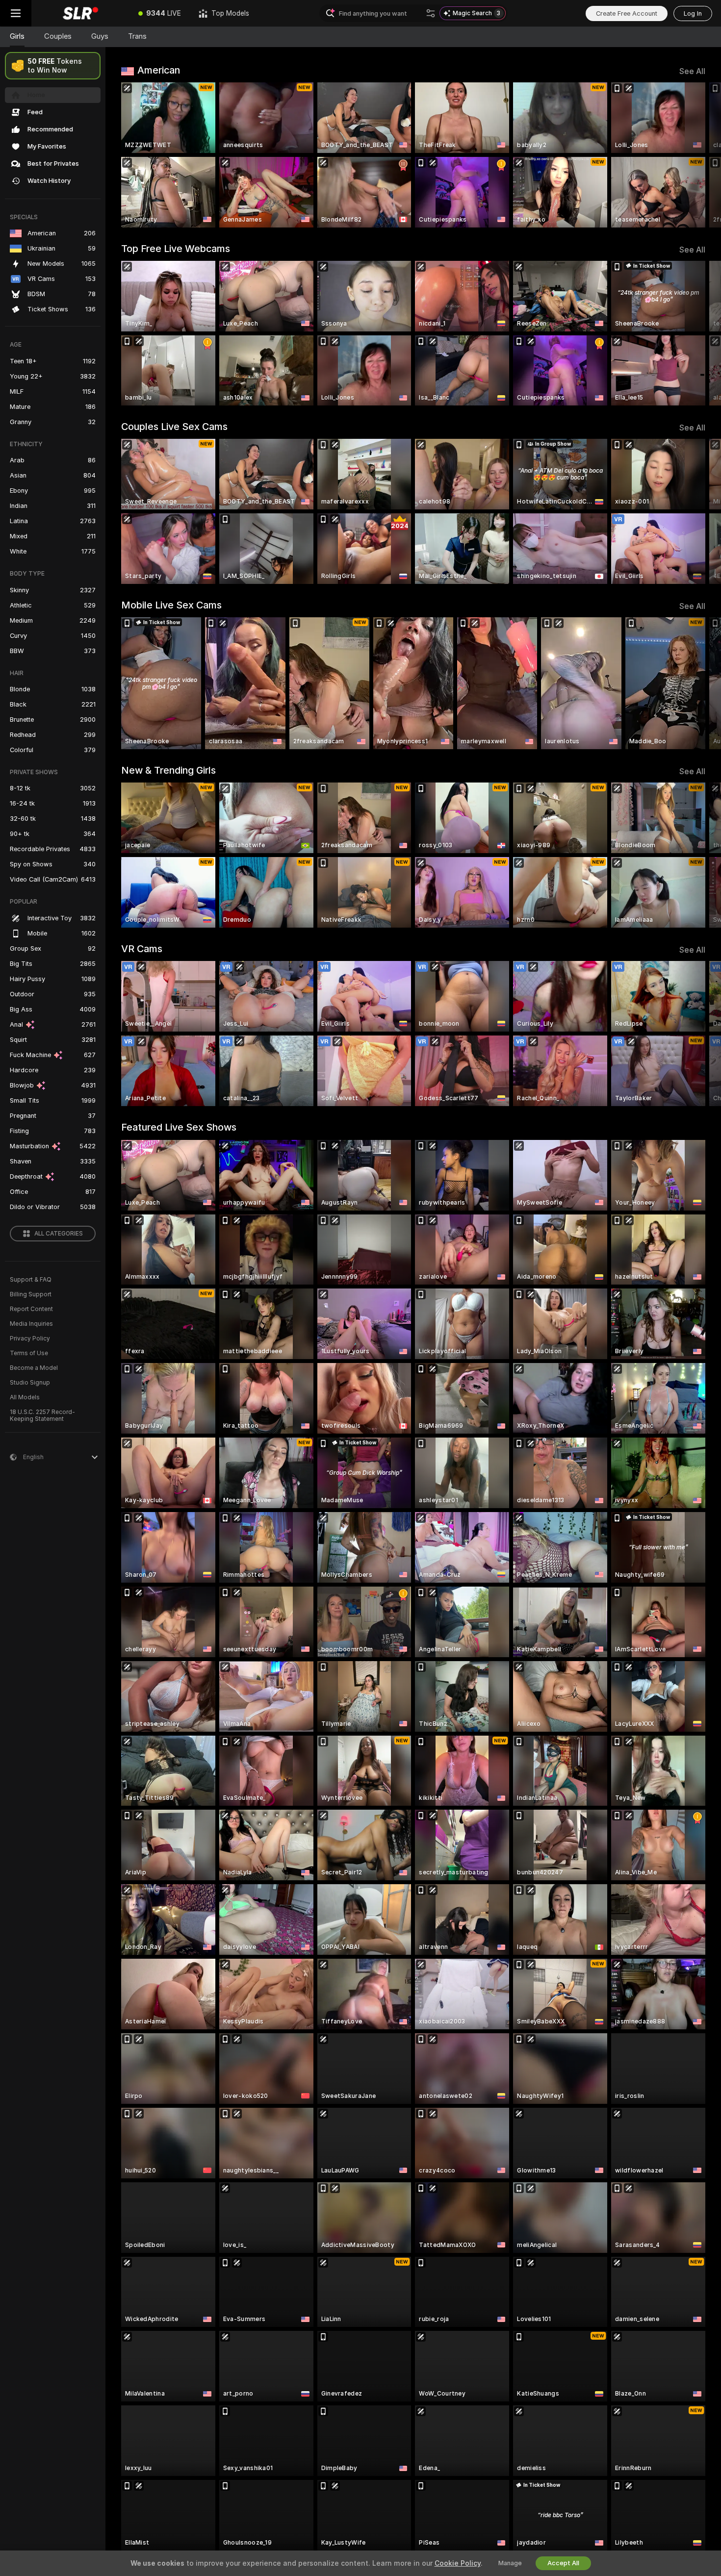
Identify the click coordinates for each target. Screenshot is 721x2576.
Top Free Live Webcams (176, 249)
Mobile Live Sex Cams (171, 605)
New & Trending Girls (168, 770)
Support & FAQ (31, 1280)
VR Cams (142, 949)
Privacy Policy (30, 1339)
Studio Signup (30, 1383)
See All (692, 71)
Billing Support (31, 1294)
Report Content (31, 1309)
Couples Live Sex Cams (174, 427)
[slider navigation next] (696, 155)
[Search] (431, 13)
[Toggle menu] (16, 13)
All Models (25, 1397)
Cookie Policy (458, 2563)
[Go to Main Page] (80, 13)
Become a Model (34, 1368)
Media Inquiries (31, 1324)
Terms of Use (29, 1353)
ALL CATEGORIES (59, 1234)
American (159, 70)
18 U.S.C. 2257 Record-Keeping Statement (42, 1415)
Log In (693, 13)
